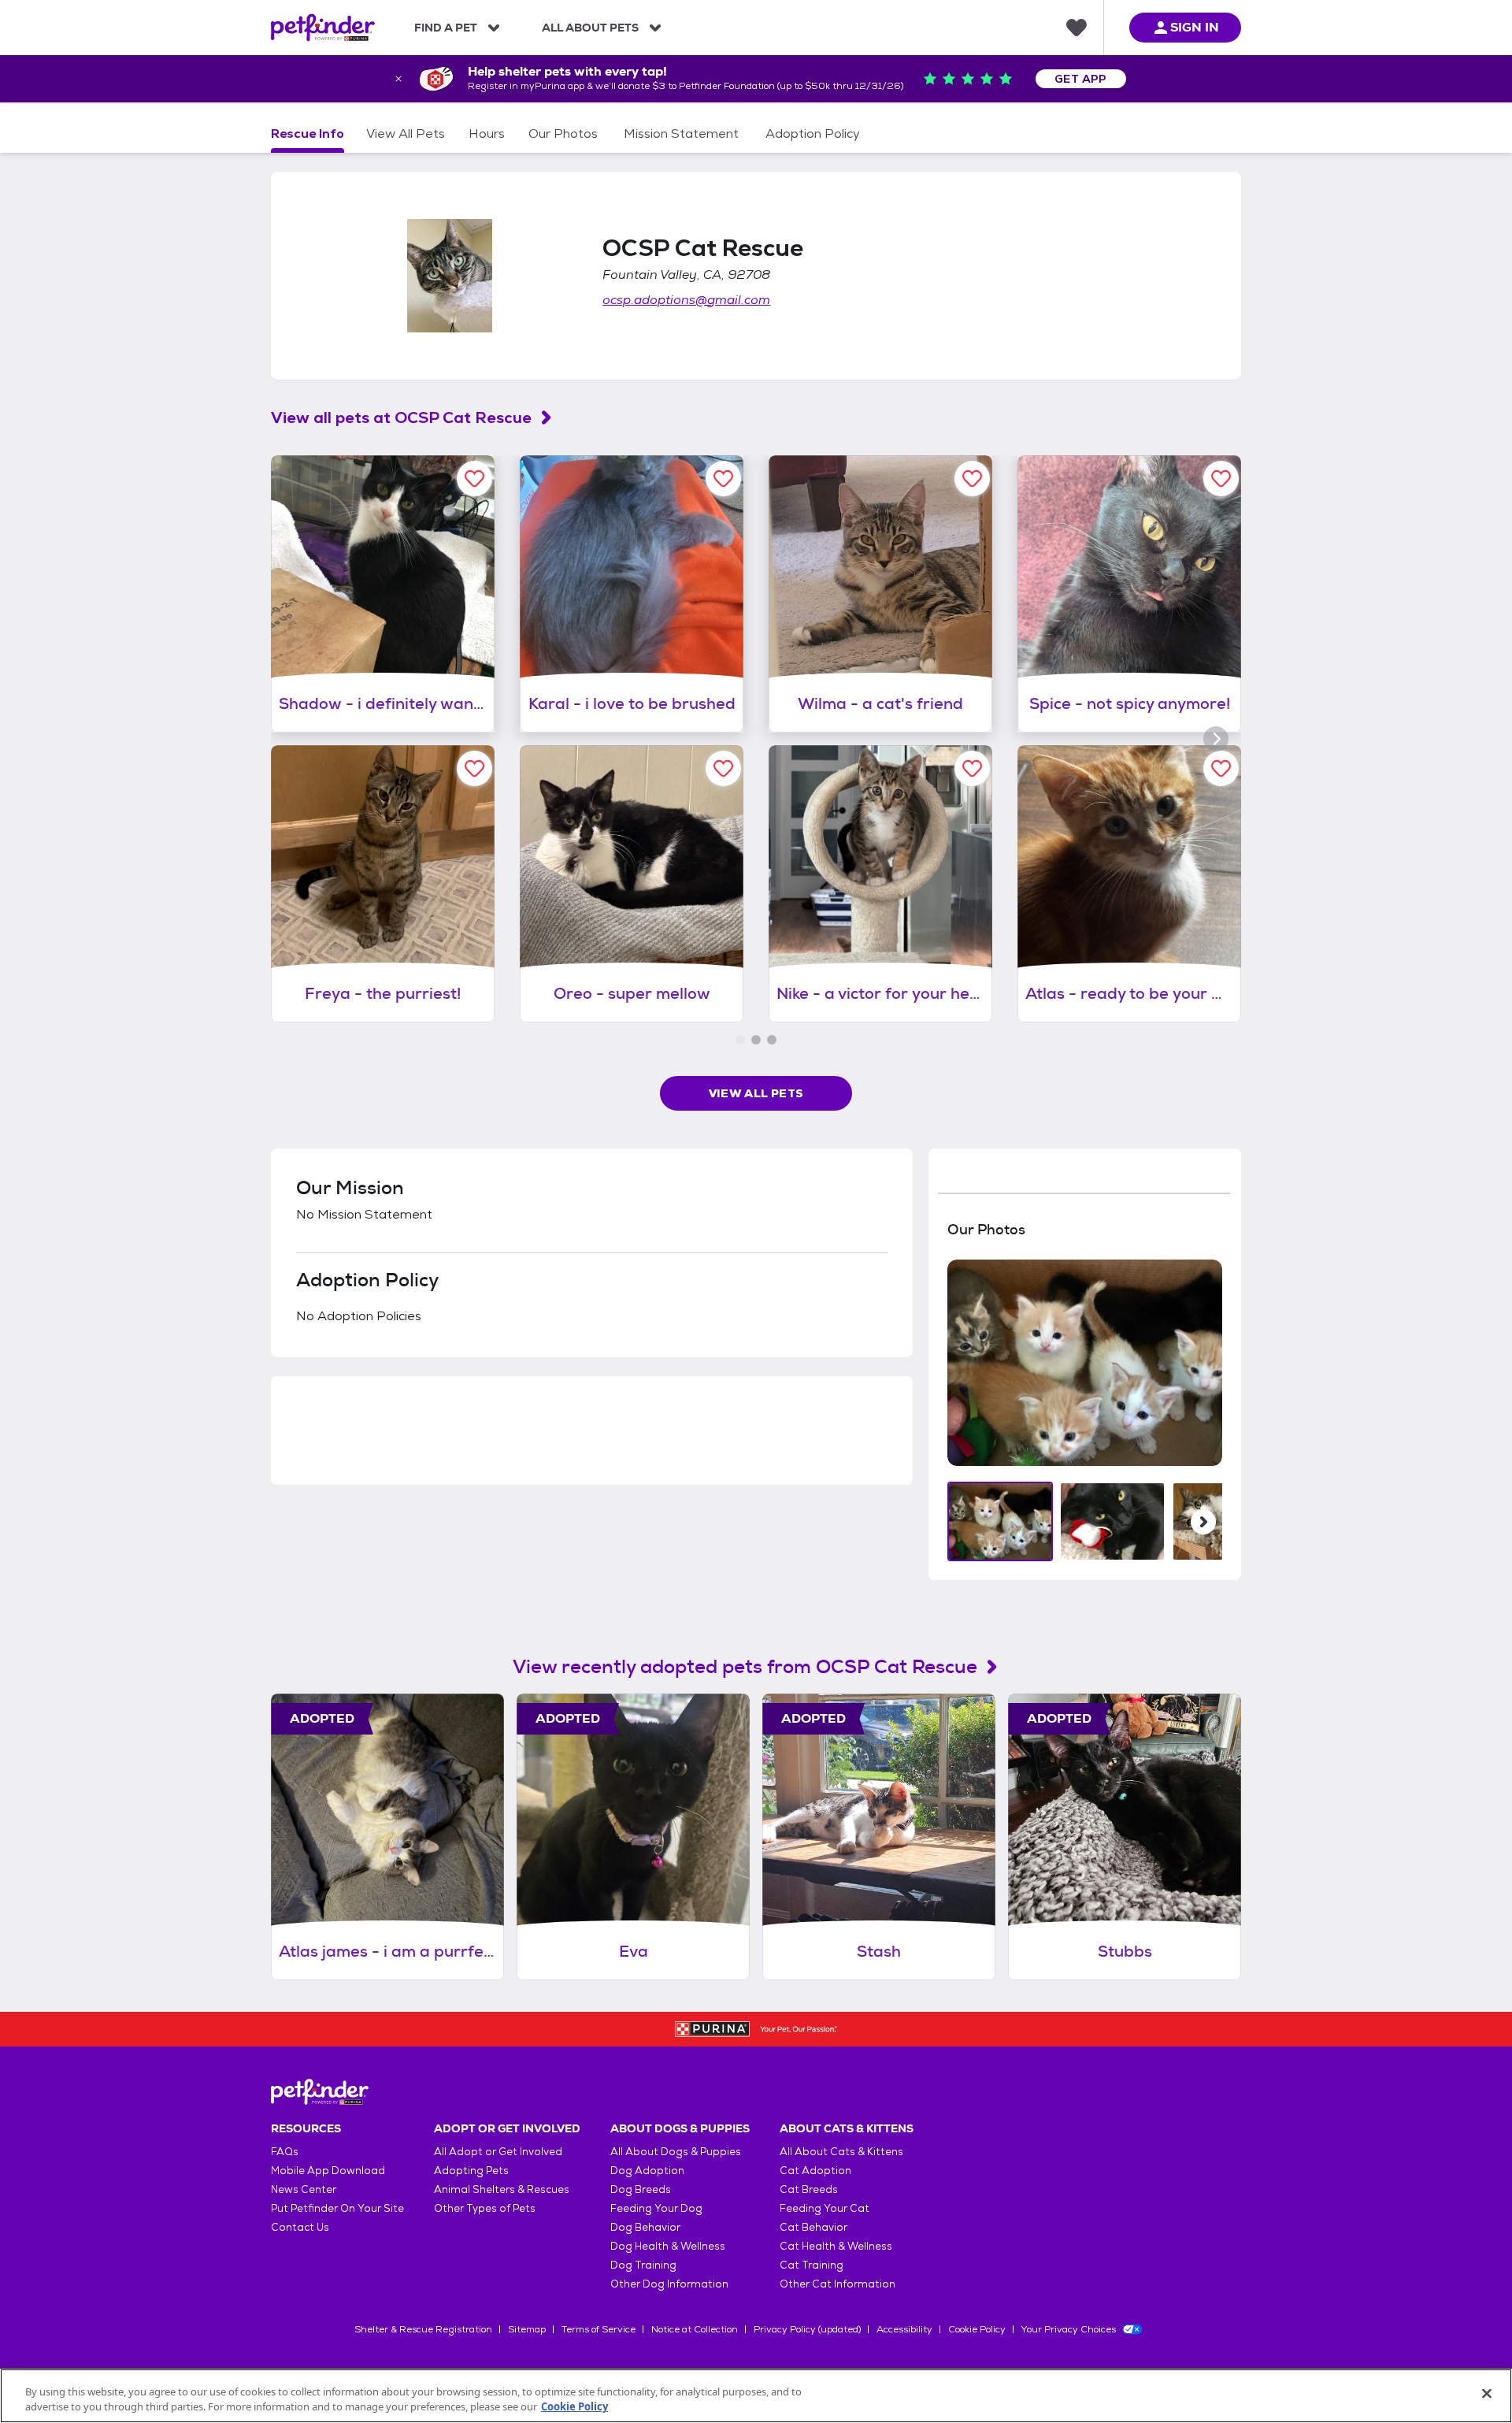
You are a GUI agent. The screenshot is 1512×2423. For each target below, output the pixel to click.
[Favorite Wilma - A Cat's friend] (972, 479)
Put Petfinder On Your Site (337, 2208)
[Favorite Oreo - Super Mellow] (723, 768)
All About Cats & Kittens (841, 2152)
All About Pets (590, 28)
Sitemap (527, 2329)
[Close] (1487, 2394)
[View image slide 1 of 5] (1001, 1521)
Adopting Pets (471, 2171)
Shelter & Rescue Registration (423, 2329)
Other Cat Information (838, 2284)
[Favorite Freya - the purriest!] (474, 768)
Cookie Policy (977, 2329)
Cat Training (812, 2265)
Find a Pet (446, 28)
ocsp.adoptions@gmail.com (686, 300)
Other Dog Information (669, 2284)
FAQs (285, 2152)
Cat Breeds (809, 2189)
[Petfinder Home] (323, 28)
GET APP (1081, 79)
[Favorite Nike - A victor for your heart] (972, 768)
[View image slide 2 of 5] (1112, 1521)
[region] (756, 2396)
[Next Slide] (1203, 1522)
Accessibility (904, 2329)
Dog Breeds (641, 2189)
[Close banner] (398, 79)
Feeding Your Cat (825, 2208)
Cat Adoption (815, 2171)
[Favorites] (1077, 28)
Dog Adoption (647, 2171)
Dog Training (643, 2265)
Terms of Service (598, 2329)
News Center (304, 2189)
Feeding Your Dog (656, 2208)
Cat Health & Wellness (836, 2246)
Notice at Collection (695, 2329)
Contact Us (300, 2227)
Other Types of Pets (485, 2208)
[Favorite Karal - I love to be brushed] (723, 479)
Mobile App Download (328, 2171)
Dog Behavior (645, 2227)
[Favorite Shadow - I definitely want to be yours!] (474, 479)
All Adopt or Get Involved (498, 2152)
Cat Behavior (813, 2227)
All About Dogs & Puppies (676, 2152)
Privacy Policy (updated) (807, 2329)
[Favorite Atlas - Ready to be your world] (1221, 768)
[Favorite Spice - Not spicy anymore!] (1221, 479)
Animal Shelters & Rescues (502, 2189)
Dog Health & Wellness (668, 2246)
